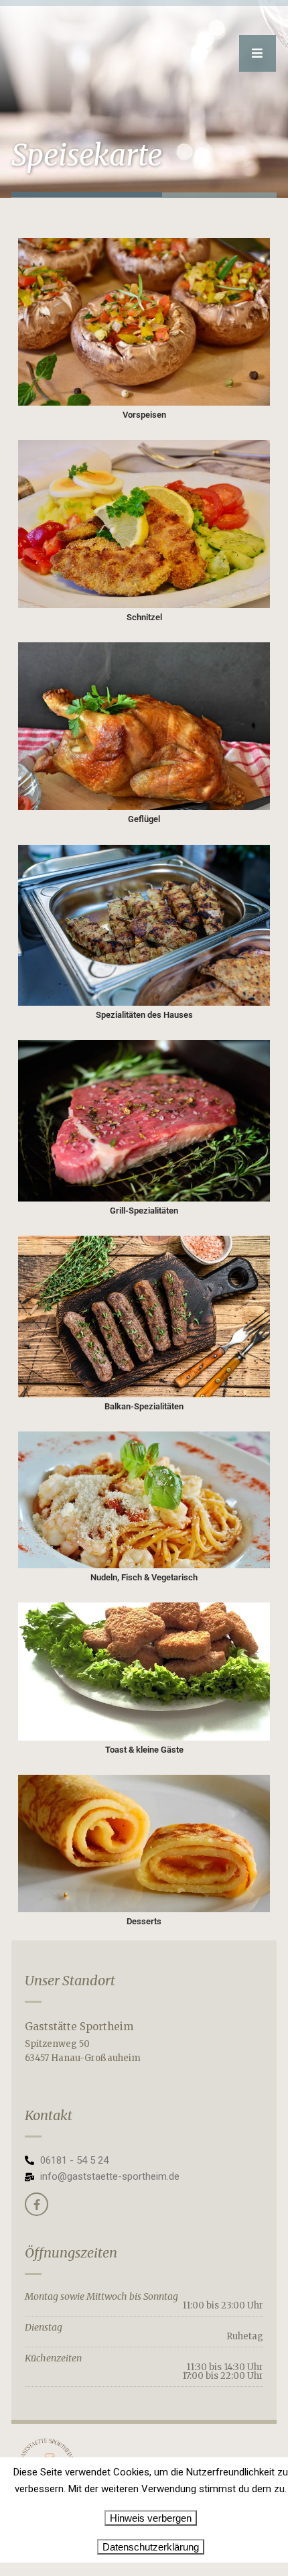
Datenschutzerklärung (151, 2547)
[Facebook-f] (37, 2204)
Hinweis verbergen (151, 2518)
